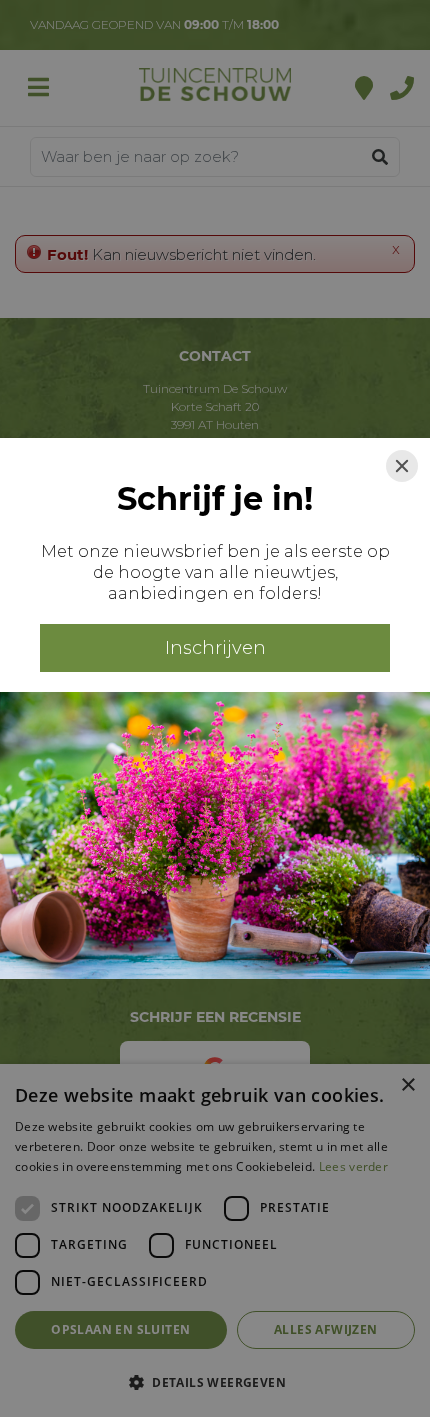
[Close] (402, 466)
